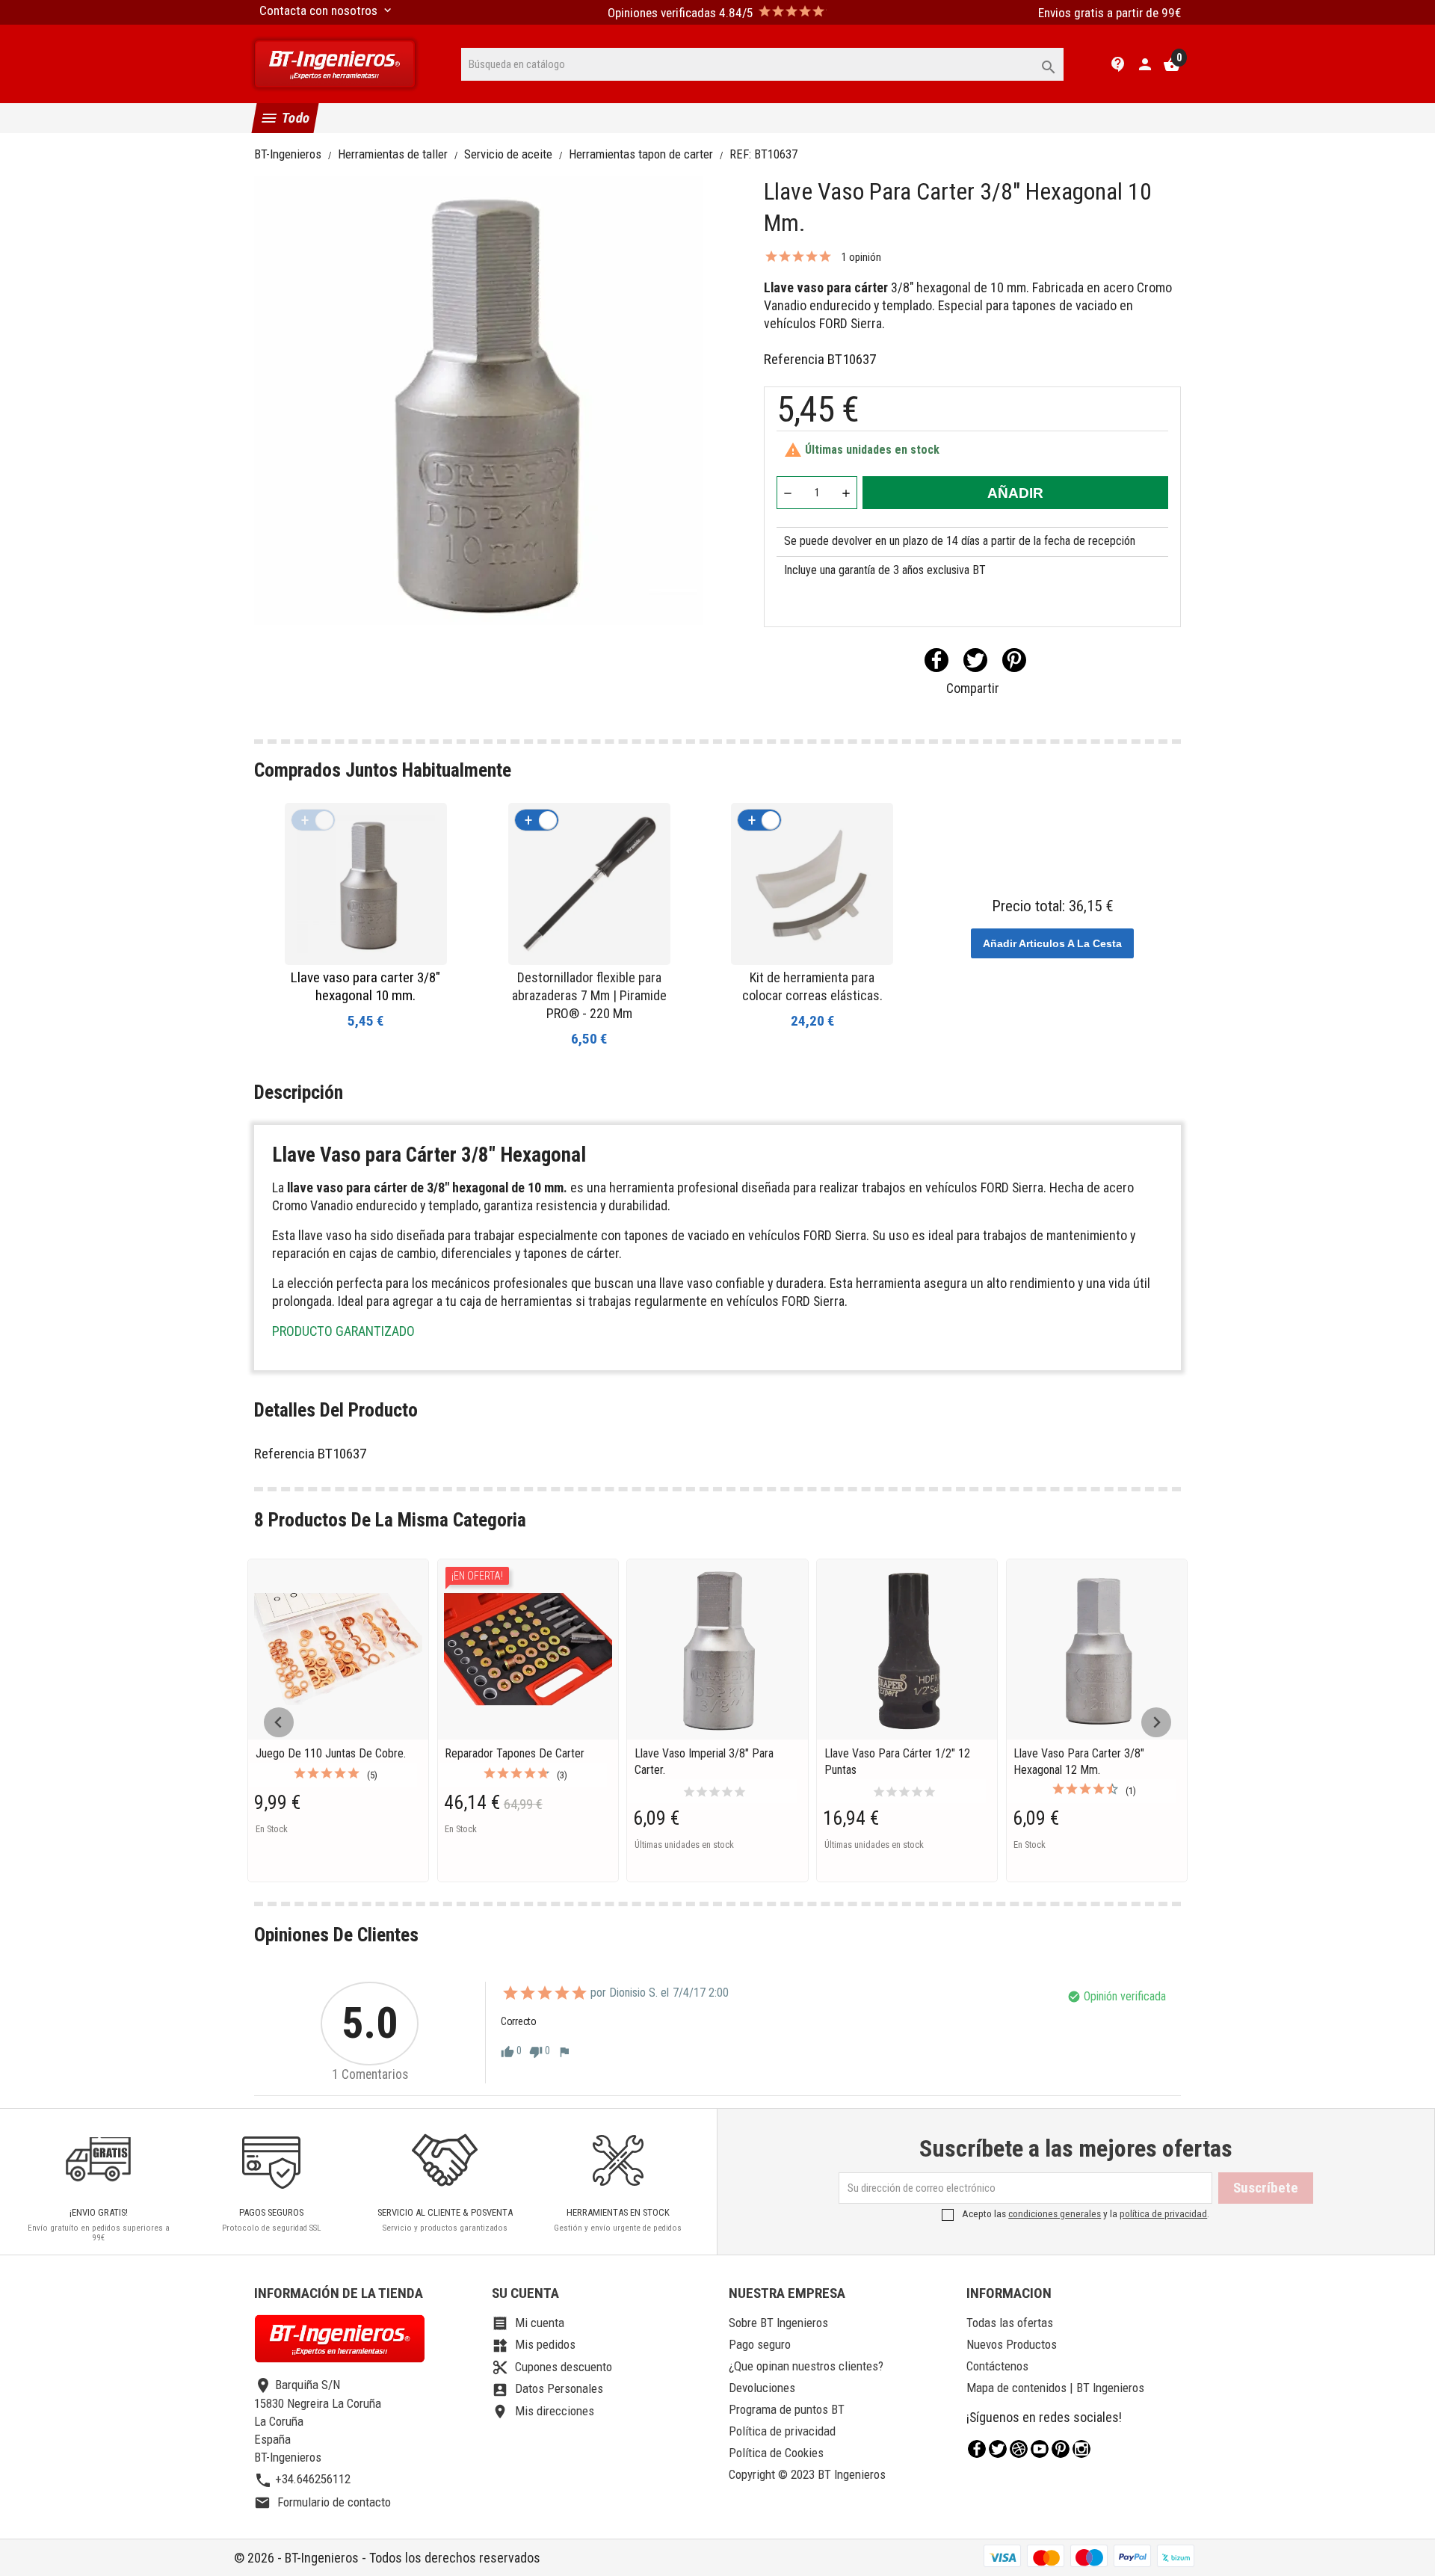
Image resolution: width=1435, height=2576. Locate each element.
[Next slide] (1156, 1722)
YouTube (1040, 2449)
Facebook (977, 2449)
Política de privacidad (782, 2431)
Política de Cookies (776, 2453)
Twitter (998, 2449)
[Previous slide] (279, 1722)
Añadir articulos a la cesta (1052, 943)
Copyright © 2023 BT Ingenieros (807, 2474)
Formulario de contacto (323, 2502)
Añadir (1015, 493)
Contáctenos (997, 2366)
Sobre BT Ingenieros (778, 2323)
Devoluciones (762, 2388)
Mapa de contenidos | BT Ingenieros (1055, 2388)
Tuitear (975, 660)
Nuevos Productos (1012, 2344)
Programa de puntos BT (787, 2409)
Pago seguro (760, 2344)
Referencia (794, 359)
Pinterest (1014, 660)
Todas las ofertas (1010, 2323)
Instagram (1081, 2449)
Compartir (936, 660)
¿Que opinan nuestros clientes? (806, 2366)
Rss (1019, 2449)
